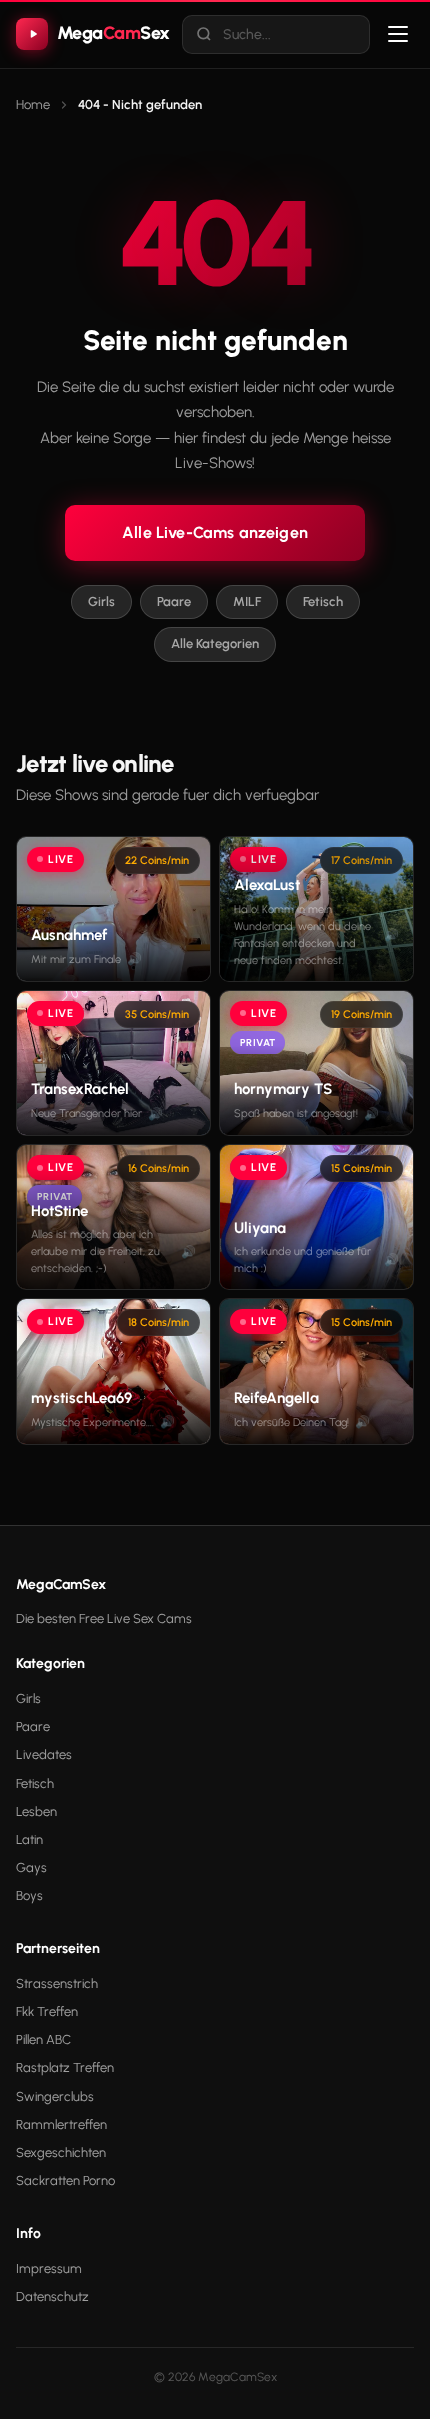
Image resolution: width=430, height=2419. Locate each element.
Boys (29, 1895)
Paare (174, 601)
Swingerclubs (55, 2096)
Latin (29, 1839)
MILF (247, 601)
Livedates (44, 1754)
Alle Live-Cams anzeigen (215, 532)
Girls (101, 601)
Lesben (36, 1811)
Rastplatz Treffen (65, 2067)
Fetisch (323, 601)
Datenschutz (52, 2296)
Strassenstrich (57, 1983)
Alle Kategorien (215, 643)
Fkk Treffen (47, 2011)
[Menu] (398, 34)
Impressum (49, 2268)
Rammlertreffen (61, 2124)
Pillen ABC (43, 2039)
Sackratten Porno (65, 2180)
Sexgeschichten (61, 2152)
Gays (31, 1867)
